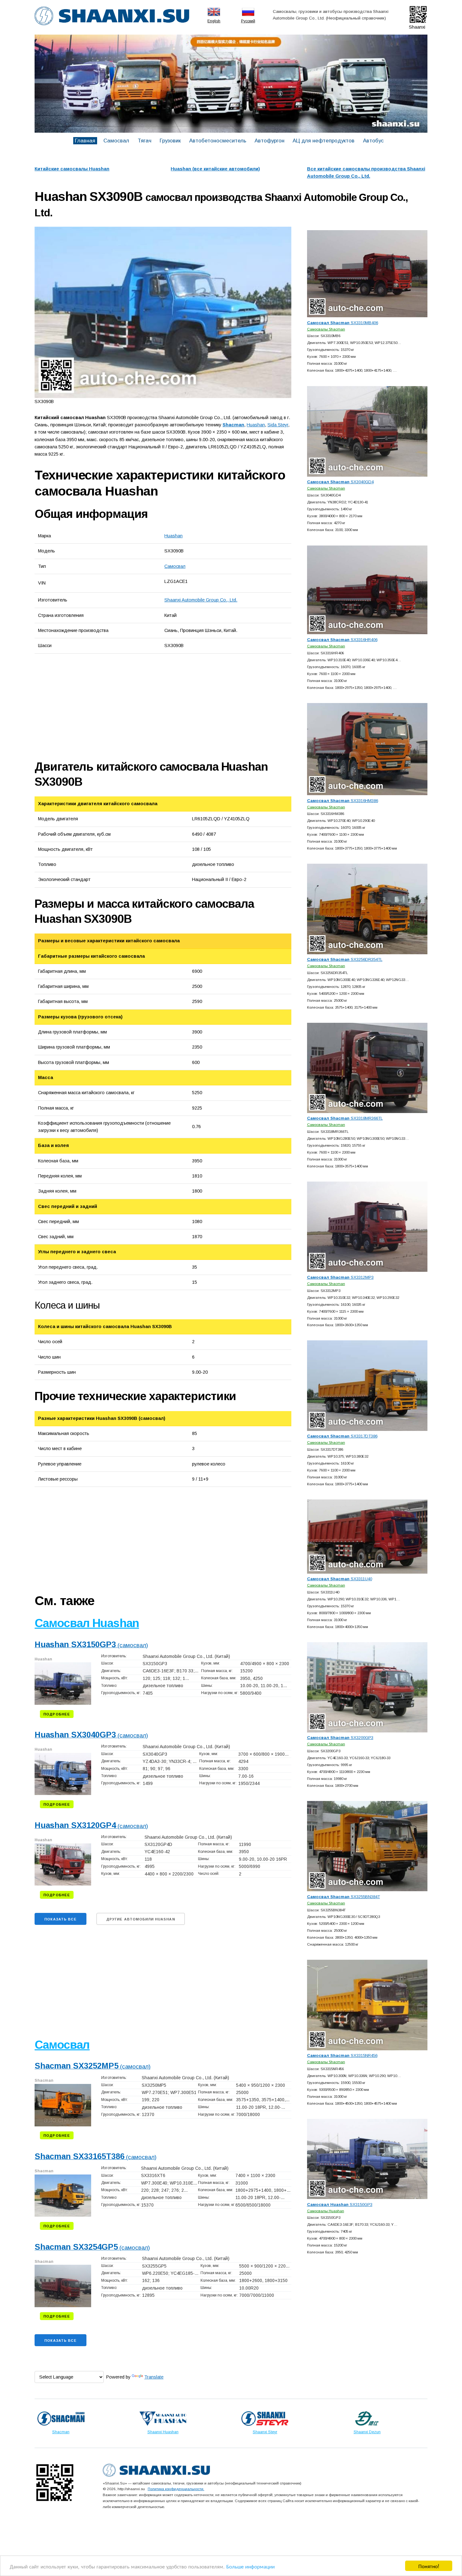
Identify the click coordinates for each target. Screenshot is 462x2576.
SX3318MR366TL (345, 1118)
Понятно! (429, 2566)
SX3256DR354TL (345, 959)
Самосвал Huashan (87, 1623)
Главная (85, 141)
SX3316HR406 (342, 640)
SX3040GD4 (340, 482)
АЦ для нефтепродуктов (324, 141)
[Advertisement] (105, 706)
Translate (154, 2377)
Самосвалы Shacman (326, 329)
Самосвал (116, 141)
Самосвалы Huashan (326, 2211)
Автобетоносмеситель (218, 141)
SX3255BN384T (344, 1897)
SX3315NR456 (342, 2055)
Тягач (145, 141)
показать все (60, 1919)
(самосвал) (91, 1645)
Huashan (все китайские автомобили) (215, 169)
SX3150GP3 (340, 2205)
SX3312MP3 (340, 1277)
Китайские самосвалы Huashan (72, 169)
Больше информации (250, 2566)
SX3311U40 (340, 1579)
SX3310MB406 (343, 323)
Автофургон (269, 141)
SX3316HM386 (343, 801)
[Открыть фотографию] (163, 312)
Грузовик (170, 141)
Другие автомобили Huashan (141, 1919)
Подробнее (57, 1714)
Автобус (373, 141)
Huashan (173, 536)
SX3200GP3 (340, 1738)
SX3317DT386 (342, 1436)
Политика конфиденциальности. (176, 2489)
